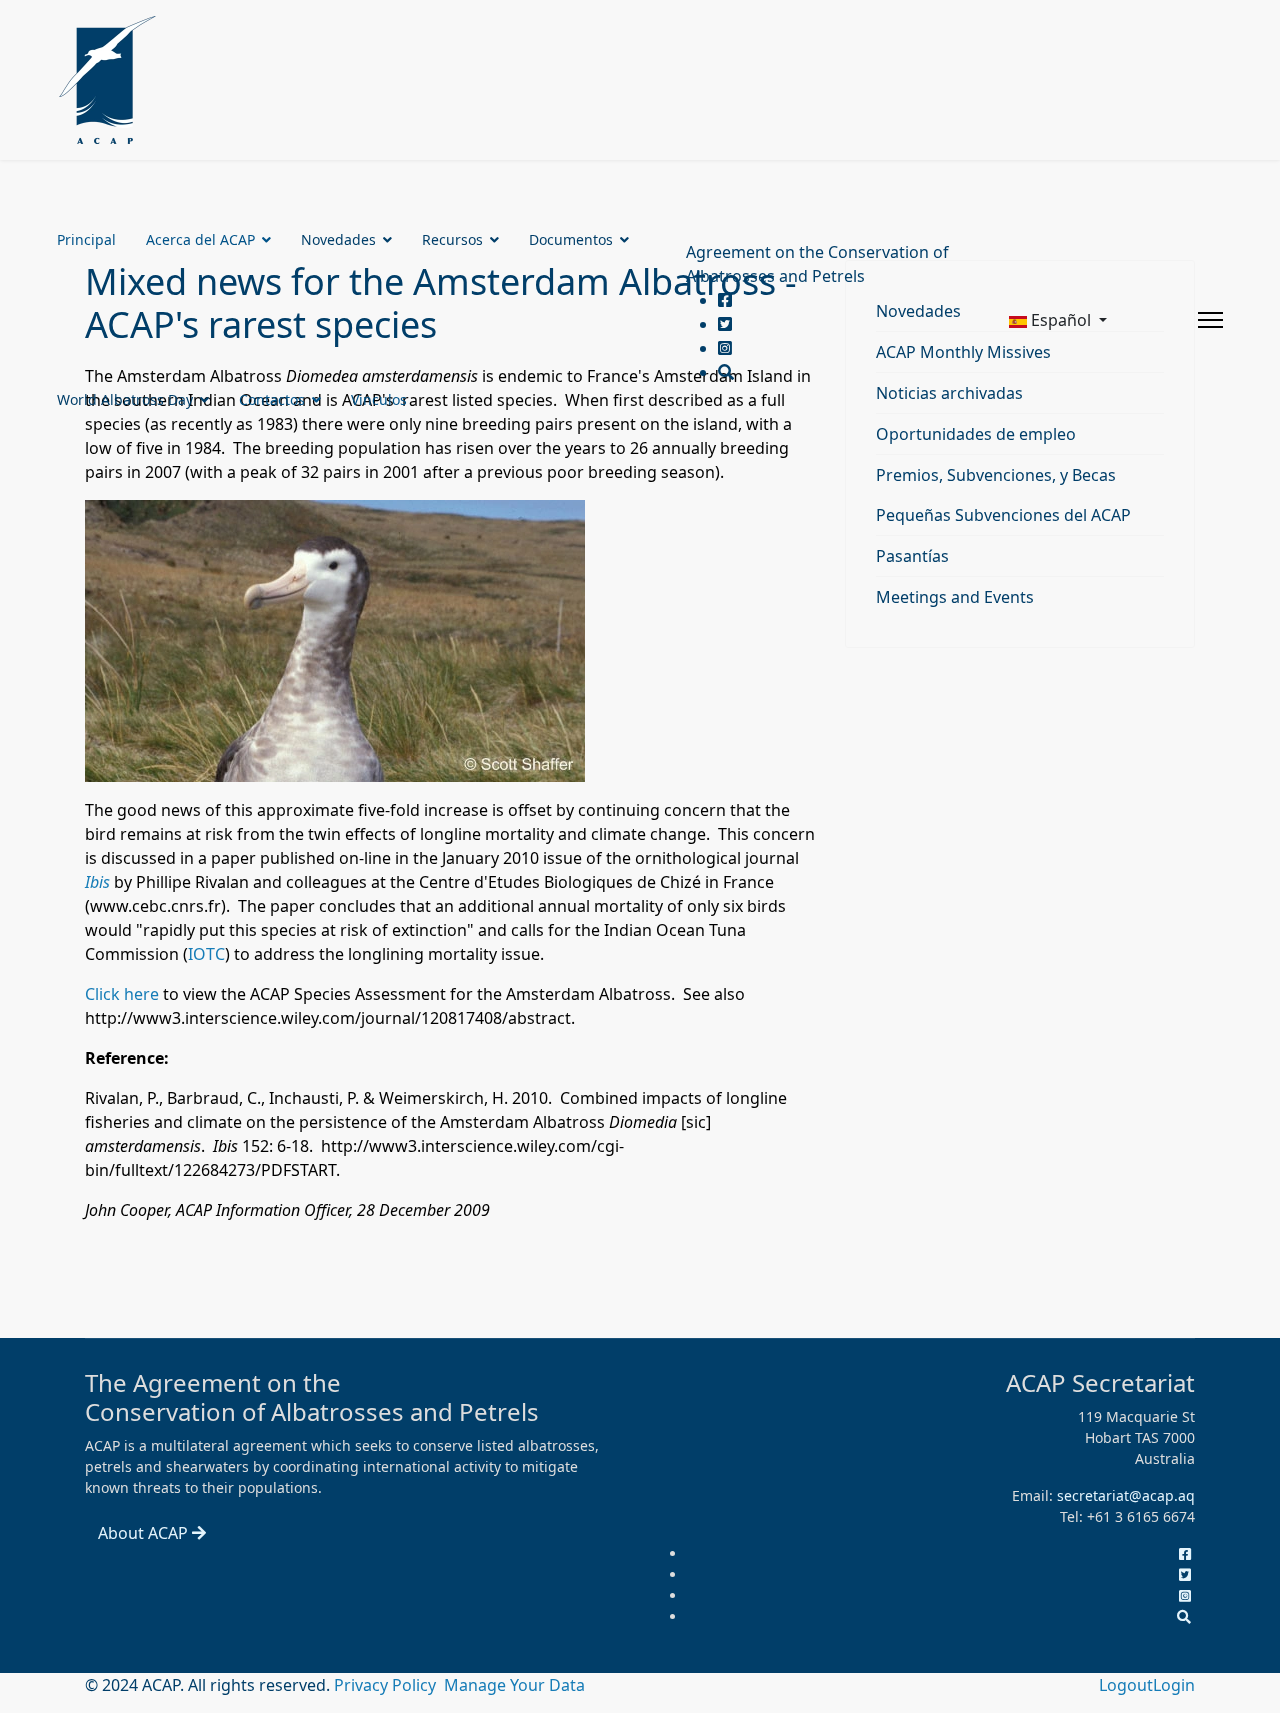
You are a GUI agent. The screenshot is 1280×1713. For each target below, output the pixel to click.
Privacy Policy (387, 1685)
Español (1061, 320)
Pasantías (912, 556)
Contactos (272, 399)
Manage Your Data (514, 1685)
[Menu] (1210, 320)
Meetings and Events (955, 597)
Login (1174, 1685)
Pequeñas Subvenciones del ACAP (1003, 515)
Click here (122, 994)
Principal (86, 239)
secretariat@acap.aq (1126, 1495)
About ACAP (145, 1533)
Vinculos (379, 399)
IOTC (206, 954)
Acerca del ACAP (200, 239)
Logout (1126, 1685)
